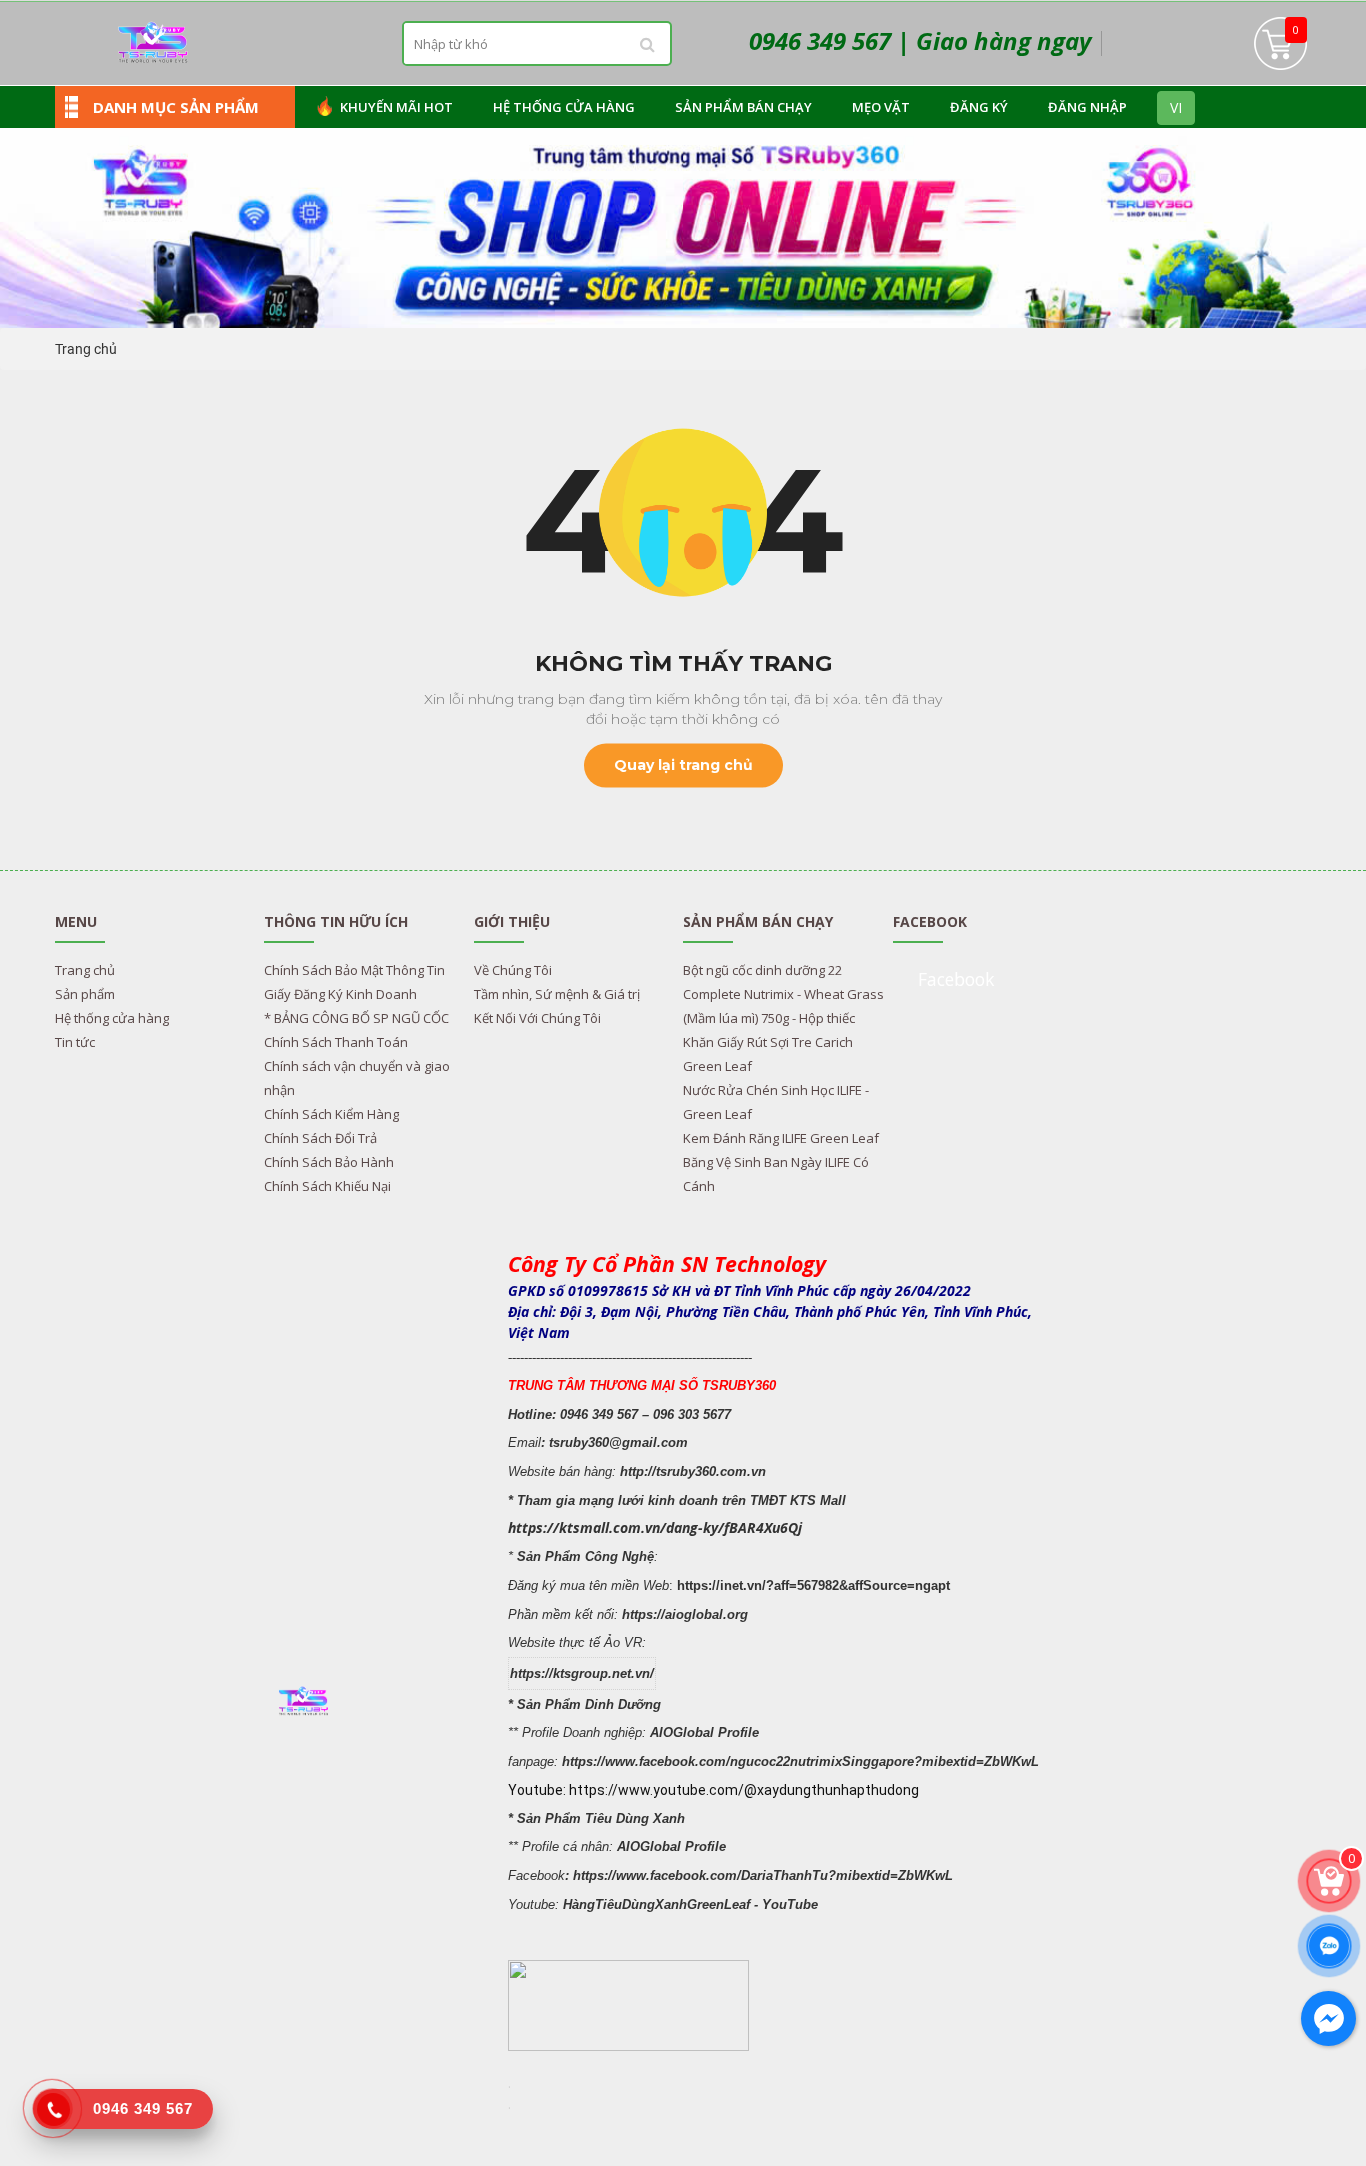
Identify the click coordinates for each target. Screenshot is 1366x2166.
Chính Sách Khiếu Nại (327, 1186)
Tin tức (75, 1042)
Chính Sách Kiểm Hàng (331, 1114)
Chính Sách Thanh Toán (336, 1042)
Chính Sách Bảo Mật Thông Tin (354, 970)
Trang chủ (86, 349)
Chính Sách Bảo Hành (329, 1162)
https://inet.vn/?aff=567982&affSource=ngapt (813, 1585)
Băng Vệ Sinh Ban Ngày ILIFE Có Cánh (776, 1174)
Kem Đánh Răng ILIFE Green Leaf (781, 1138)
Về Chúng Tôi (513, 970)
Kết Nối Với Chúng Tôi (537, 1018)
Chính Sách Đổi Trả (320, 1138)
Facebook (956, 979)
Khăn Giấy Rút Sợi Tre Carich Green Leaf (768, 1054)
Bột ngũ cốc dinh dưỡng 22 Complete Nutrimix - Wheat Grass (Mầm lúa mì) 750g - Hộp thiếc (783, 994)
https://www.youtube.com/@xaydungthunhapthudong (744, 1790)
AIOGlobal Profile (704, 1732)
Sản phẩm (85, 994)
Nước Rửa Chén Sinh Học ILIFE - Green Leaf (776, 1102)
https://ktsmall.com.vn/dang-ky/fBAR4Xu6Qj (655, 1527)
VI (1176, 107)
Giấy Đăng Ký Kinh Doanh (340, 994)
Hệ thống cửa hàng (112, 1018)
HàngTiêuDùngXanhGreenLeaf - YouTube (690, 1904)
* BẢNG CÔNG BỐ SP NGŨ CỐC (356, 1018)
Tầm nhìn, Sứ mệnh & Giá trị (557, 994)
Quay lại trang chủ (683, 765)
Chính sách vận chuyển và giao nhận (357, 1078)
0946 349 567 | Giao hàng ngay (920, 40)
